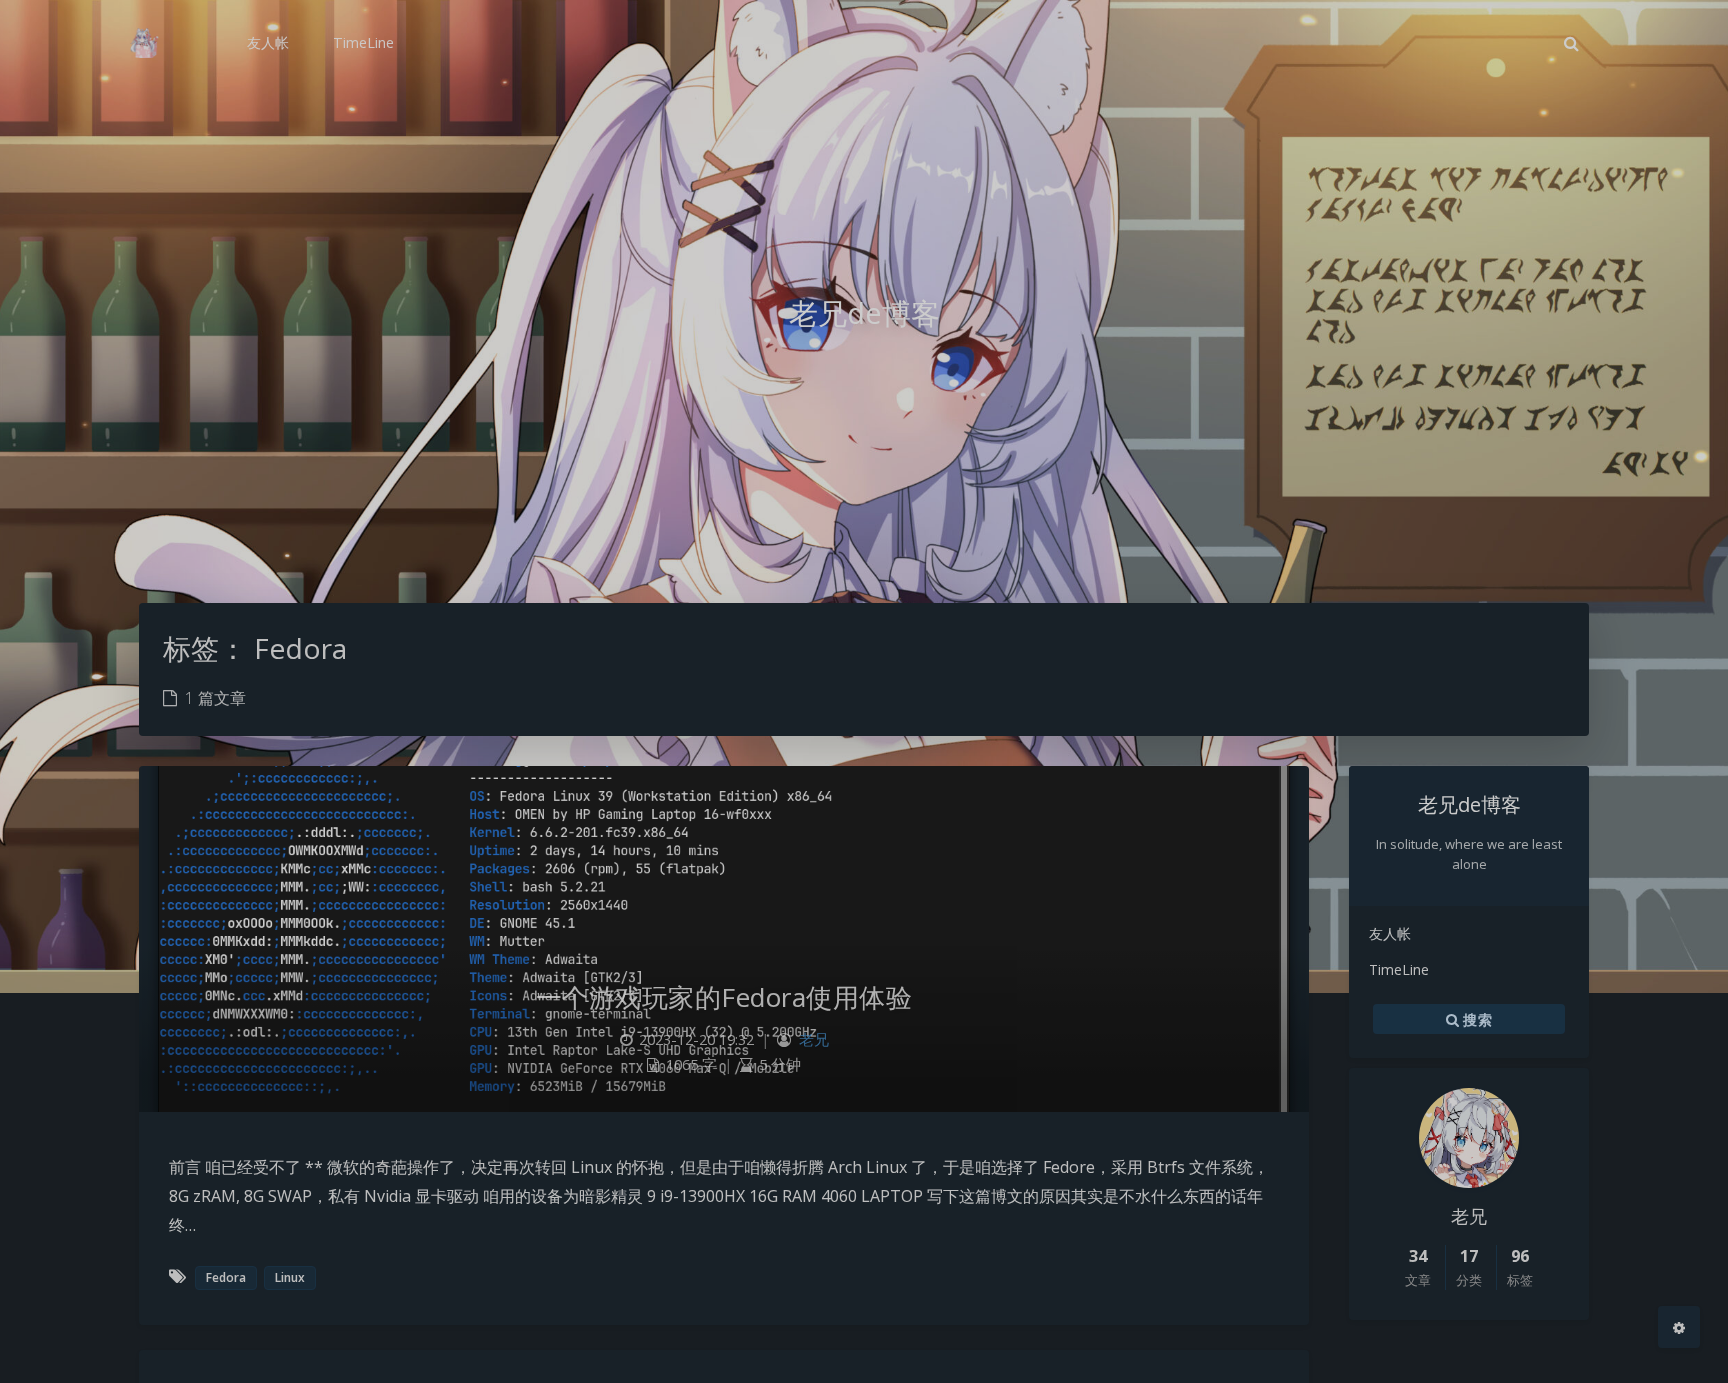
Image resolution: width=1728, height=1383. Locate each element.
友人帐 (1390, 933)
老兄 (814, 1039)
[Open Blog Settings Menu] (1679, 1327)
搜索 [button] (1475, 1019)
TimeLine (1399, 969)
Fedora (226, 1277)
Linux (290, 1277)
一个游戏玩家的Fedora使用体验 (724, 997)
